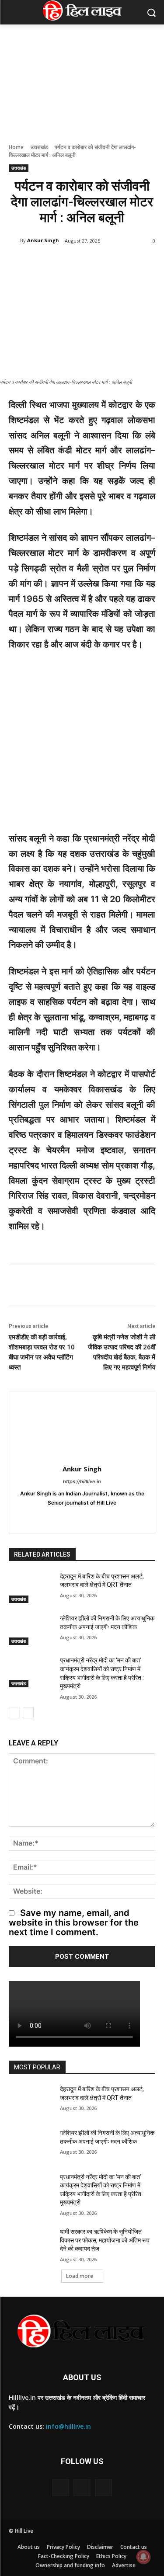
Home (16, 147)
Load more (80, 2276)
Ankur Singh (43, 240)
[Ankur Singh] (14, 240)
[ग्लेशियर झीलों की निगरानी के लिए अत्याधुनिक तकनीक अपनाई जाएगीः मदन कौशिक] (31, 1630)
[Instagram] (75, 1517)
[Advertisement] (82, 746)
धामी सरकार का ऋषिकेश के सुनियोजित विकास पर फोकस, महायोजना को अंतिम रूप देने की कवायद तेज (105, 2240)
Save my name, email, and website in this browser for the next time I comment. (74, 1922)
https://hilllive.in (82, 1481)
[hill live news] (82, 10)
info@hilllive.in (68, 2426)
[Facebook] (59, 1517)
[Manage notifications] (143, 2557)
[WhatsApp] (105, 1517)
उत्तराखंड (39, 147)
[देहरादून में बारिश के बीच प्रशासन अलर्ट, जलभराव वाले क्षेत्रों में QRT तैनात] (31, 1588)
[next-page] (28, 1713)
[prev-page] (14, 1713)
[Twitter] (90, 1517)
